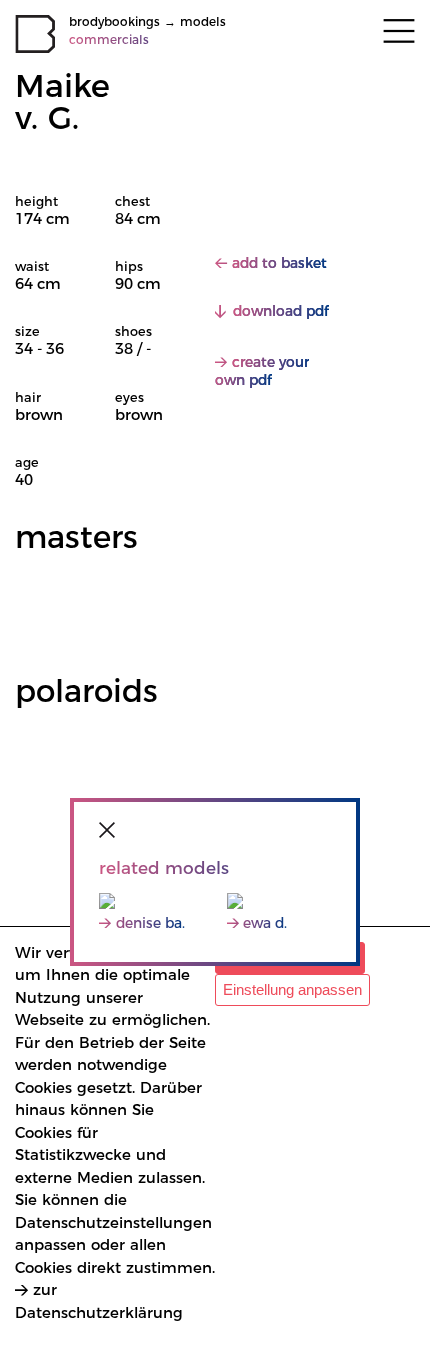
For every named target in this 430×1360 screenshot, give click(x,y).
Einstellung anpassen (292, 989)
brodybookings (114, 21)
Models (203, 21)
